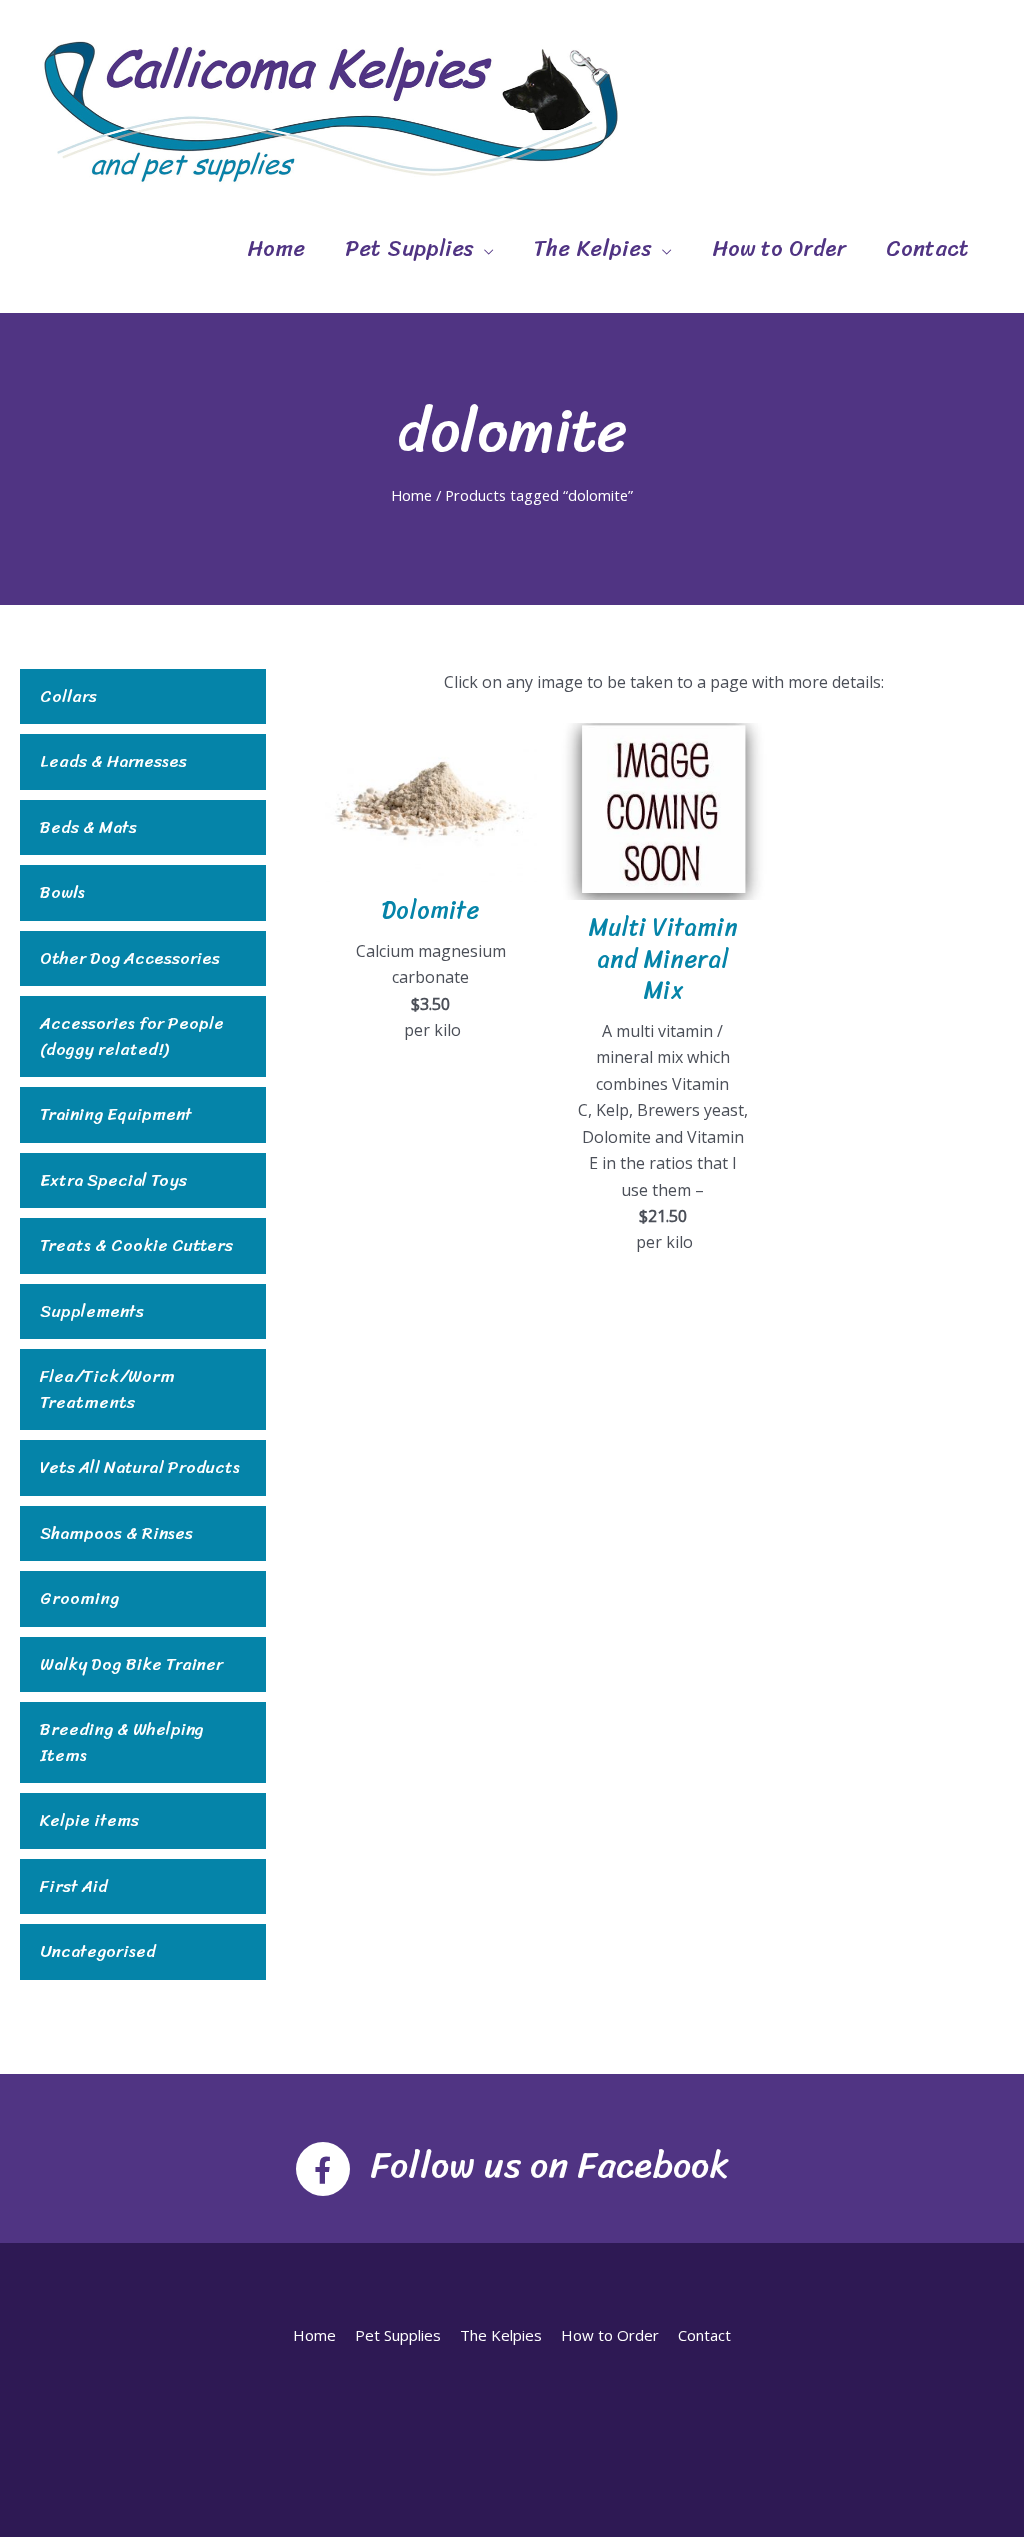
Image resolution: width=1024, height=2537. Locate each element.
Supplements (92, 1312)
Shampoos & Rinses (116, 1534)
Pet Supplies (409, 248)
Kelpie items (89, 1821)
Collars (68, 697)
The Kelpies (593, 248)
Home (276, 248)
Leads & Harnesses (113, 762)
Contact (927, 248)
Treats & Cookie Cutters (136, 1246)
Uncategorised (98, 1952)
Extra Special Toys (113, 1181)
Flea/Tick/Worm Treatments (107, 1389)
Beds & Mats (88, 828)
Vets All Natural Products (140, 1468)
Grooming (79, 1599)
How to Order (779, 248)
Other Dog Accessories (130, 959)
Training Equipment (116, 1115)
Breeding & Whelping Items (122, 1742)
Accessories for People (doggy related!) (132, 1036)
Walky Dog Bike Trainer (131, 1665)
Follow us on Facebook (549, 2165)
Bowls (62, 893)
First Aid (74, 1887)
